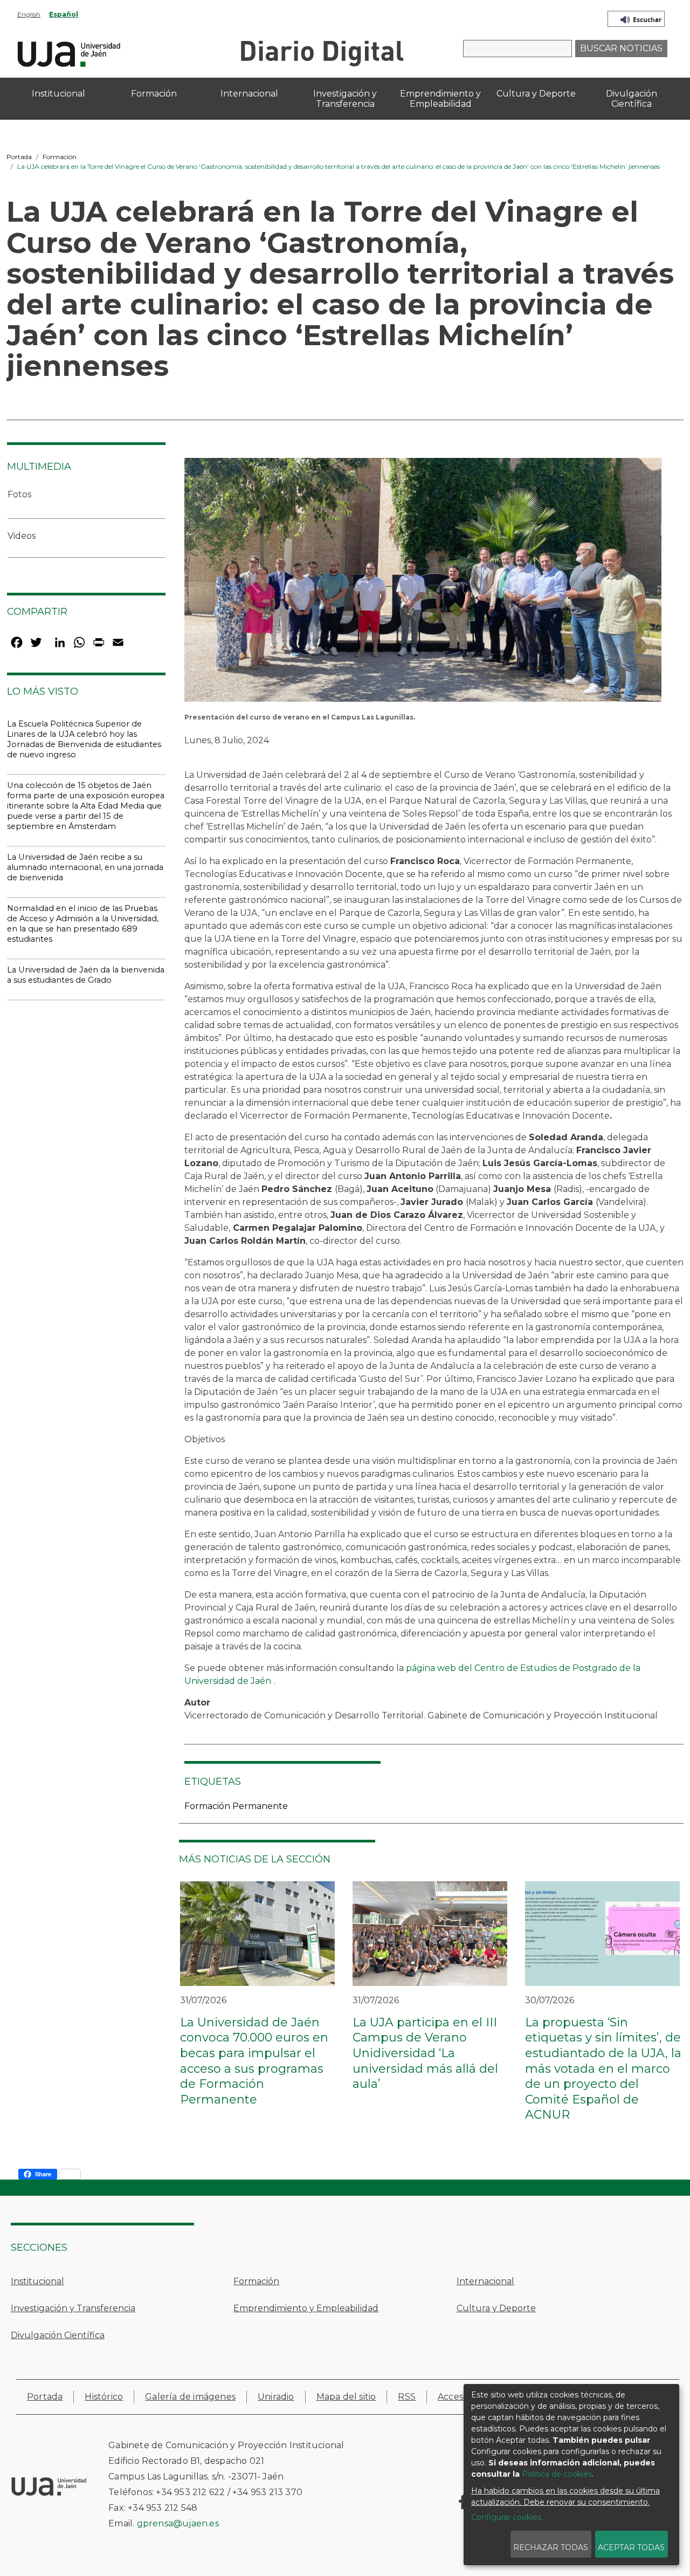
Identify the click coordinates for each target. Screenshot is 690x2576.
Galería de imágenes (190, 2397)
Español (64, 14)
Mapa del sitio (346, 2397)
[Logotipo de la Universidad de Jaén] (69, 53)
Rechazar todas (551, 2547)
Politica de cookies (557, 2474)
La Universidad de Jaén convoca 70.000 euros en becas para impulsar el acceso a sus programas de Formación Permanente (254, 2061)
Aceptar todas (631, 2547)
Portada (19, 157)
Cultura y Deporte (496, 2308)
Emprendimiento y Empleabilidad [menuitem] (440, 99)
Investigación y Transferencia (73, 2308)
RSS (407, 2397)
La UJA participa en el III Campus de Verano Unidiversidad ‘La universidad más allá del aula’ (425, 2053)
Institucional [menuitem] (58, 94)
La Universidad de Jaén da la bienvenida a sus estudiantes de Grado (86, 975)
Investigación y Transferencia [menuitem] (345, 99)
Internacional (485, 2281)
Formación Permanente (236, 1806)
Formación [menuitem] (154, 94)
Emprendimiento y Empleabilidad (306, 2308)
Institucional (37, 2281)
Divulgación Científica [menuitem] (632, 99)
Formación (60, 157)
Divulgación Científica (58, 2335)
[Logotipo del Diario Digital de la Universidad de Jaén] (322, 53)
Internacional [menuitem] (249, 94)
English (29, 14)
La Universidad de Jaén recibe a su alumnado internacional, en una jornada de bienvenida (85, 867)
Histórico (104, 2397)
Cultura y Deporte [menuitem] (536, 94)
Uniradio (276, 2397)
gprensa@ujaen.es (178, 2523)
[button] (423, 583)
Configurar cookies (506, 2517)
